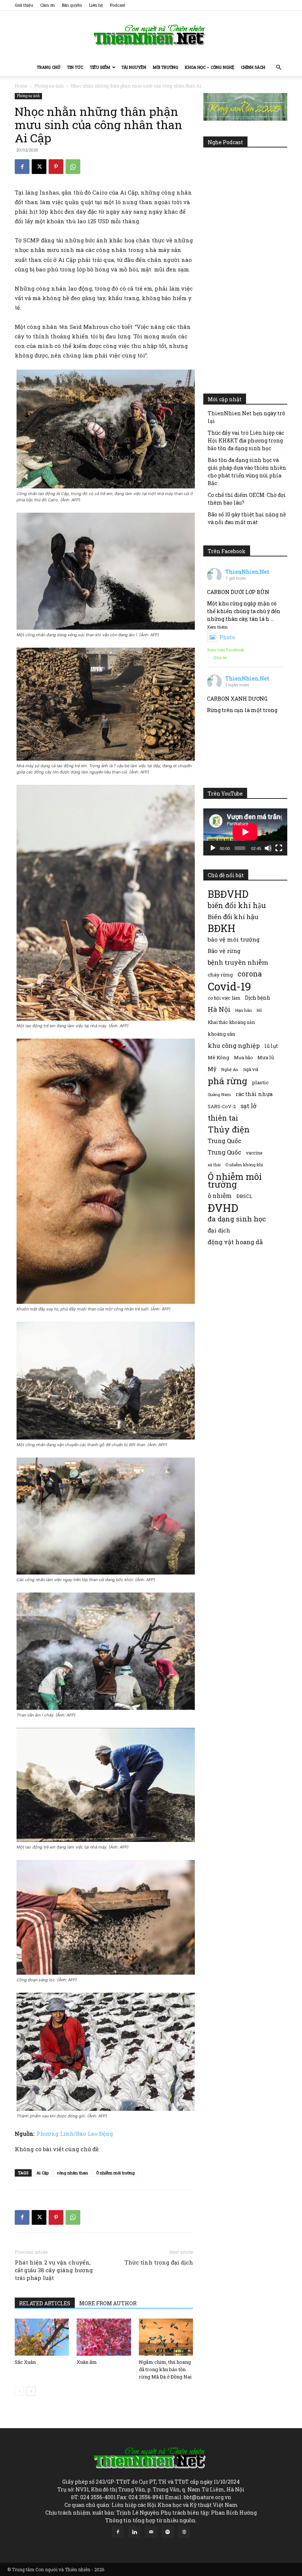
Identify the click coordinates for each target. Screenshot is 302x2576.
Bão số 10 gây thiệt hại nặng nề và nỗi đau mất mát (247, 518)
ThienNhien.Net (247, 572)
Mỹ (212, 1069)
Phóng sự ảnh (49, 86)
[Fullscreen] (279, 848)
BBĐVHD (228, 894)
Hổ (259, 1010)
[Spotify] (168, 2532)
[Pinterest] (56, 167)
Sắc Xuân (25, 2362)
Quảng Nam (219, 1094)
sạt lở (248, 1106)
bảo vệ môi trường (234, 939)
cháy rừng (220, 975)
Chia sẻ (220, 657)
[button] (278, 67)
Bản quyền (72, 5)
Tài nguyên (134, 67)
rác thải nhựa (254, 1094)
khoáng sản (222, 1034)
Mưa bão (243, 1057)
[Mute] (268, 848)
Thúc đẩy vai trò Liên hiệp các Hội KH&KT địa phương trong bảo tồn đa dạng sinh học (246, 440)
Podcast (118, 5)
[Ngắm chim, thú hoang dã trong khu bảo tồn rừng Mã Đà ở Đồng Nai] (166, 2337)
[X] (39, 167)
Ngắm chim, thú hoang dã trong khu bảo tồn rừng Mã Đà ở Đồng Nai (165, 2369)
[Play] (213, 848)
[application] (245, 832)
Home (21, 86)
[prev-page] (19, 2391)
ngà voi (251, 1069)
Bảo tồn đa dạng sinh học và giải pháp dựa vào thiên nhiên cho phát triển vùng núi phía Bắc (247, 472)
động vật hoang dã (235, 1242)
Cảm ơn (48, 5)
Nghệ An (230, 1069)
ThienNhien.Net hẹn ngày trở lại (246, 417)
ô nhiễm (220, 1196)
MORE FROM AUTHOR (108, 2303)
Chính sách (253, 67)
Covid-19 (229, 986)
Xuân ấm (87, 2362)
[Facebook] (22, 167)
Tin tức (75, 67)
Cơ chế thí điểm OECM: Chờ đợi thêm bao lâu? (247, 499)
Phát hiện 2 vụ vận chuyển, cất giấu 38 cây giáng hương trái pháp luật (54, 2270)
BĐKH (222, 928)
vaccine (254, 1153)
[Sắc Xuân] (42, 2337)
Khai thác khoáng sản (231, 1022)
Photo (227, 637)
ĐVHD (223, 1208)
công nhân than (72, 2173)
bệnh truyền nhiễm (238, 962)
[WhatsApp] (73, 167)
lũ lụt (271, 1046)
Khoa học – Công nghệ (210, 67)
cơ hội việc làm (224, 998)
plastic (260, 1082)
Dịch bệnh (258, 998)
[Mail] (151, 2532)
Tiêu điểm (100, 67)
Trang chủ (49, 67)
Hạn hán (244, 1010)
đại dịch (219, 1230)
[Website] (184, 2532)
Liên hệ (96, 5)
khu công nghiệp (234, 1045)
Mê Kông (218, 1057)
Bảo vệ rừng (224, 951)
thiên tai (223, 1118)
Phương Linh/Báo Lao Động (75, 2134)
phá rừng (227, 1081)
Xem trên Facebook (226, 650)
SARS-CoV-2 (222, 1106)
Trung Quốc (224, 1141)
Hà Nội (219, 1009)
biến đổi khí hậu (237, 905)
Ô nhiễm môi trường (115, 2173)
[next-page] (31, 2391)
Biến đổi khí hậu (233, 917)
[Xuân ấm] (104, 2337)
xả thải (214, 1165)
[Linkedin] (134, 2532)
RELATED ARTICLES (45, 2303)
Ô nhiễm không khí (244, 1165)
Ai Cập (43, 2173)
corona (250, 974)
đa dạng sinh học (237, 1219)
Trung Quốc (224, 1152)
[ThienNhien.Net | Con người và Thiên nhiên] (151, 35)
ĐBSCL (244, 1196)
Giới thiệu (24, 5)
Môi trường (166, 67)
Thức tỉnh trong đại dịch (159, 2262)
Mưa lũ (266, 1057)
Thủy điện (229, 1129)
